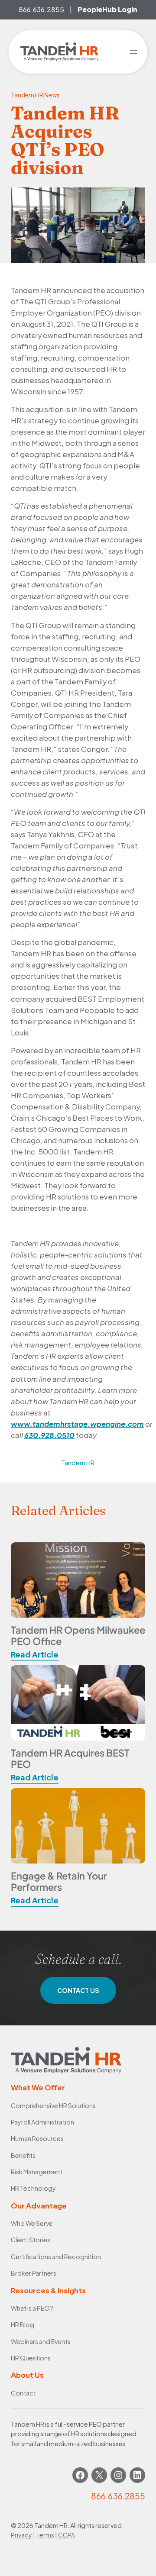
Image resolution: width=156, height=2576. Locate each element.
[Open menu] (133, 52)
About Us (27, 2375)
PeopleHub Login (107, 9)
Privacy (21, 2535)
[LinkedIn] (137, 2475)
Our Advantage (39, 2206)
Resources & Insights (48, 2291)
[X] (99, 2475)
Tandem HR (78, 1463)
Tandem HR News (35, 95)
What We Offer (38, 2088)
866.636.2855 (41, 9)
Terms (45, 2535)
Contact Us (78, 1990)
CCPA (67, 2535)
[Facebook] (80, 2475)
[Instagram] (118, 2475)
